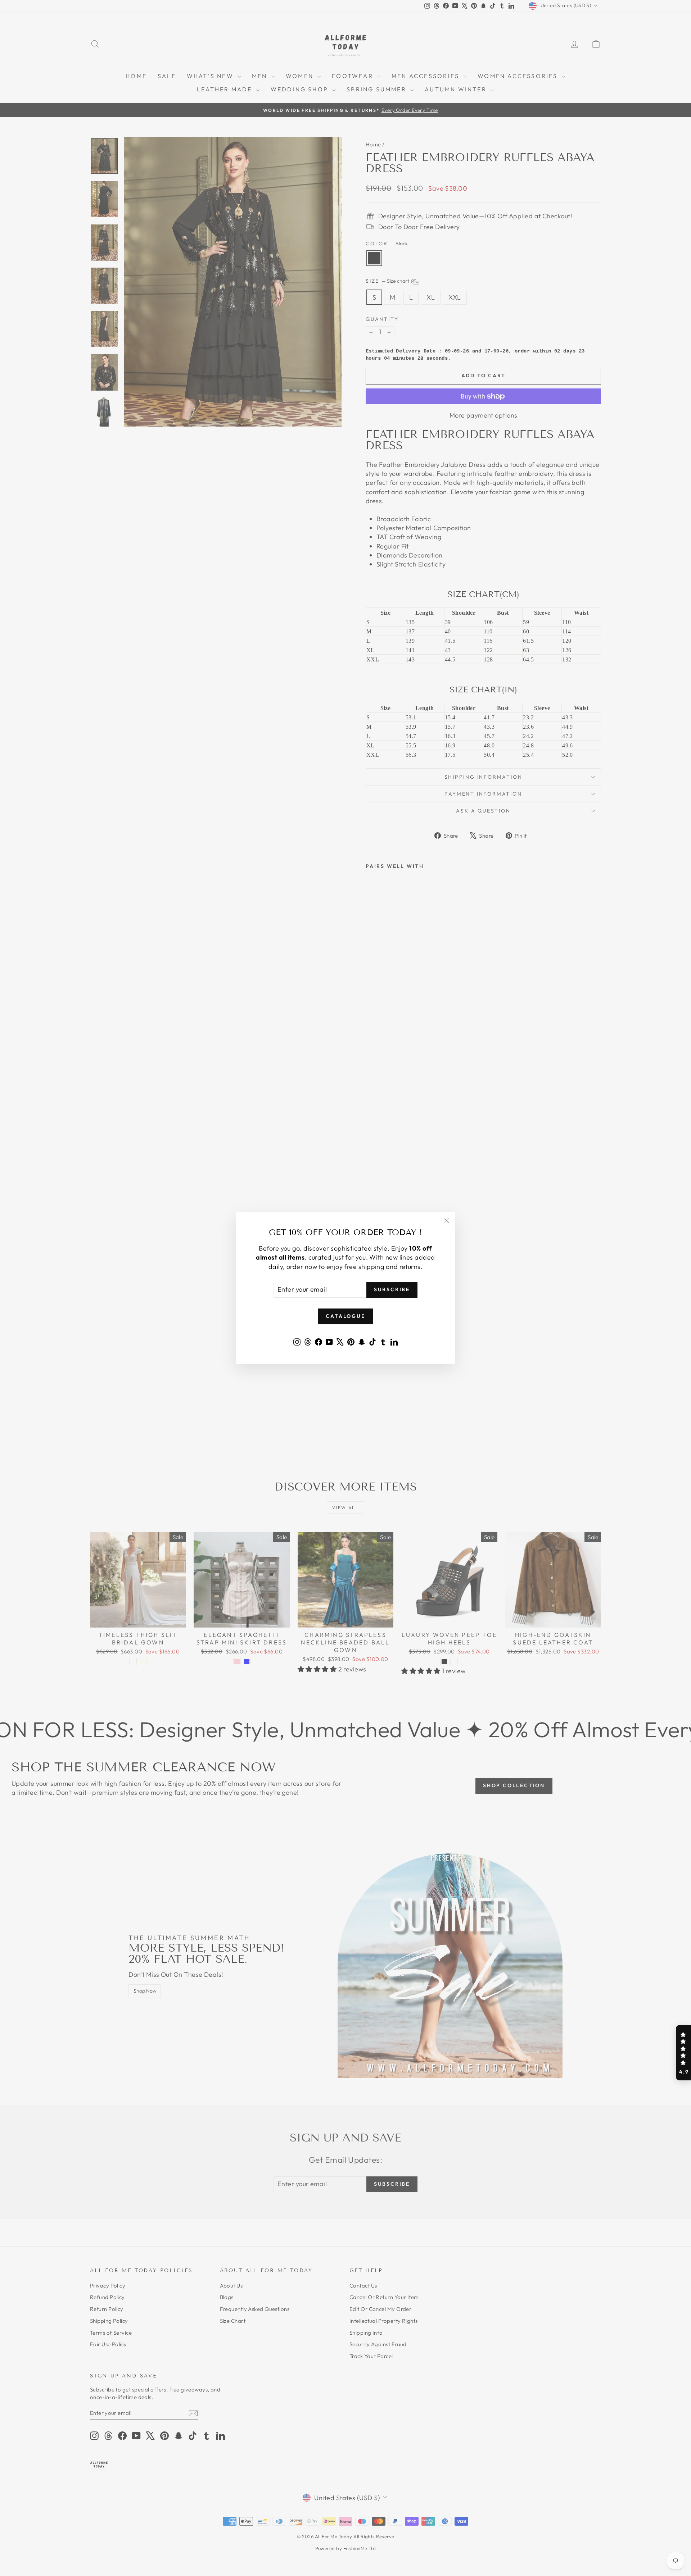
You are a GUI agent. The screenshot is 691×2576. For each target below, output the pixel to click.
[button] (683, 2053)
